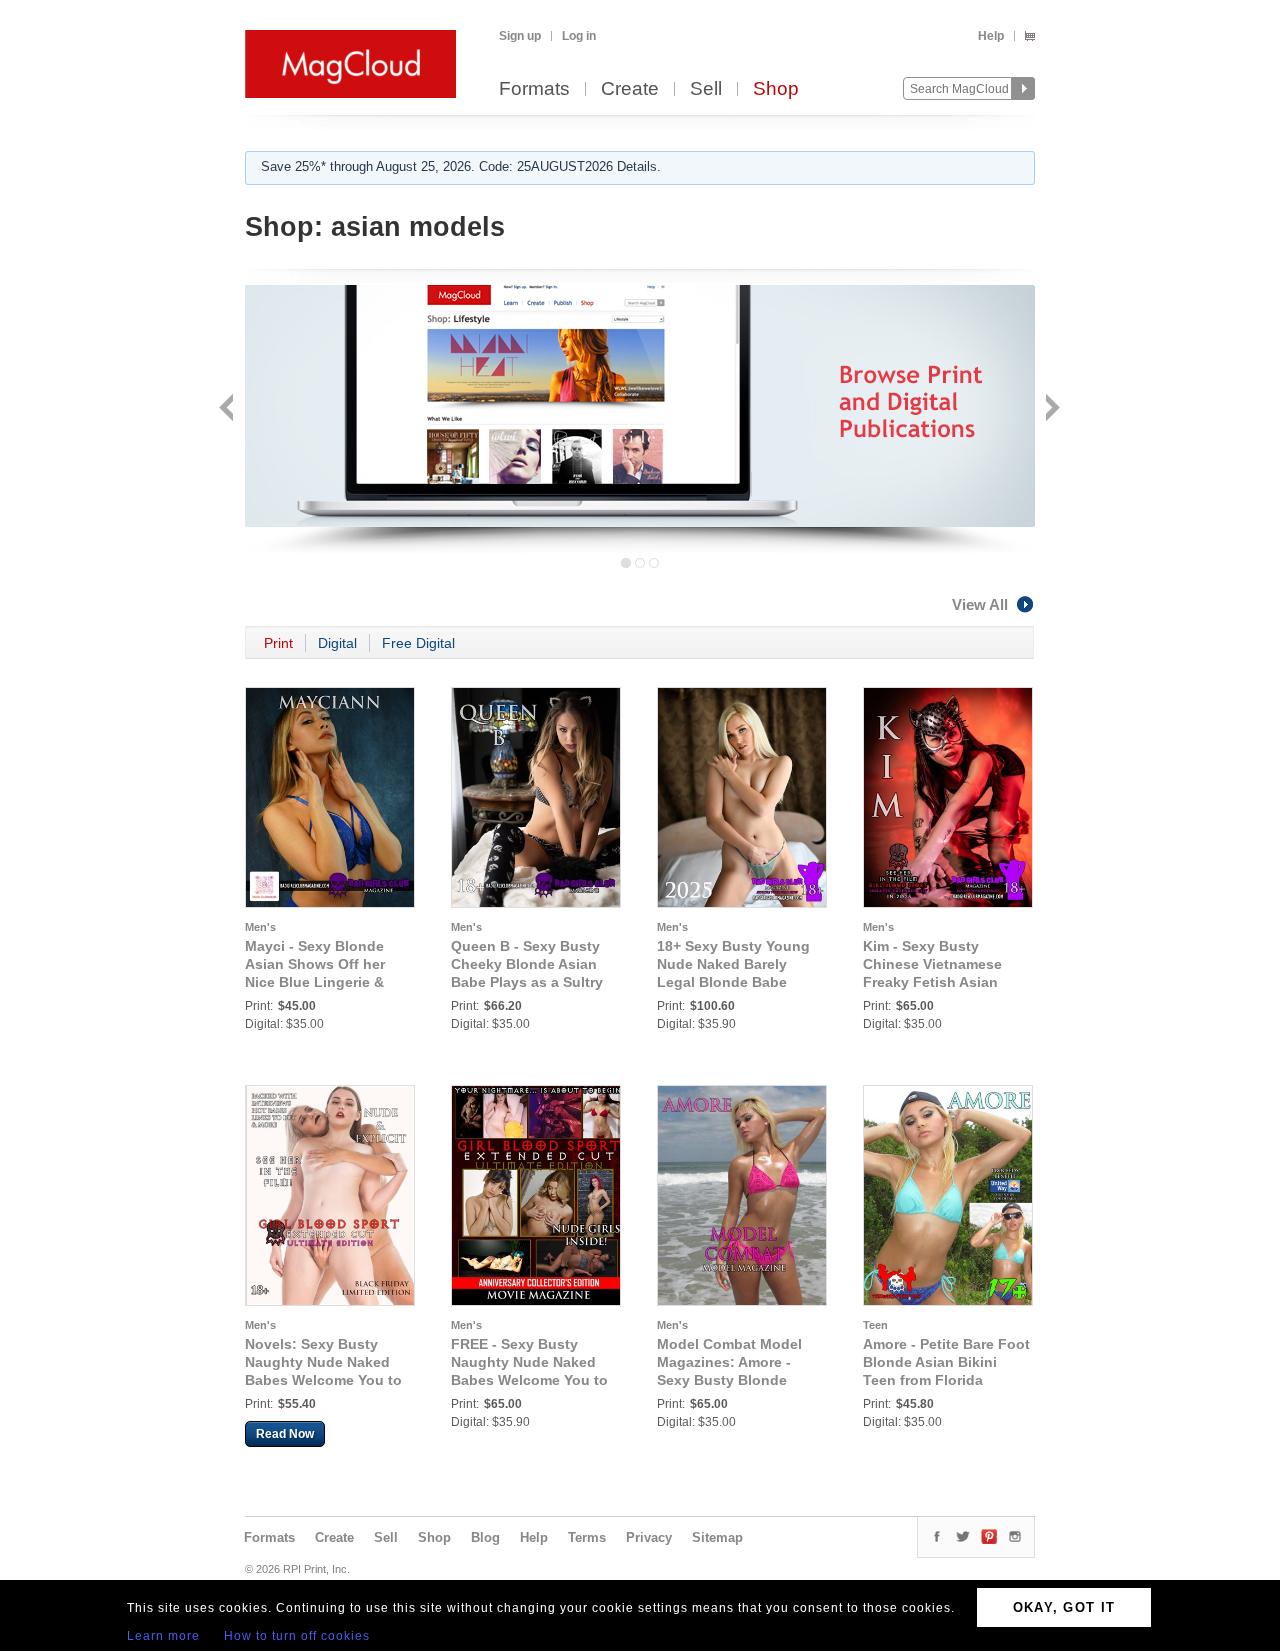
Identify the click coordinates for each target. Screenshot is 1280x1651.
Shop (776, 89)
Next (1050, 409)
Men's (260, 927)
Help (991, 36)
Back (228, 409)
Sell (706, 89)
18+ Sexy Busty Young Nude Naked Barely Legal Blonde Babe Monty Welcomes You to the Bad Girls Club (739, 982)
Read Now (285, 1434)
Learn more (163, 1636)
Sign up (520, 36)
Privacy (649, 1537)
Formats (534, 89)
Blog (485, 1537)
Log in (579, 36)
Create (630, 89)
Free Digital (418, 643)
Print (278, 643)
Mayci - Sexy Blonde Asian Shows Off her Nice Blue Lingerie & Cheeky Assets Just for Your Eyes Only (324, 982)
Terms (587, 1537)
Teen (875, 1325)
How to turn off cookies (297, 1636)
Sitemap (717, 1537)
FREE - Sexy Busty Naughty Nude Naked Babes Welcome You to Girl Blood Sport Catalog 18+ (534, 1380)
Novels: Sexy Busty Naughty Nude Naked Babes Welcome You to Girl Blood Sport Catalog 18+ (328, 1380)
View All (980, 604)
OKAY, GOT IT (1064, 1607)
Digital (337, 643)
